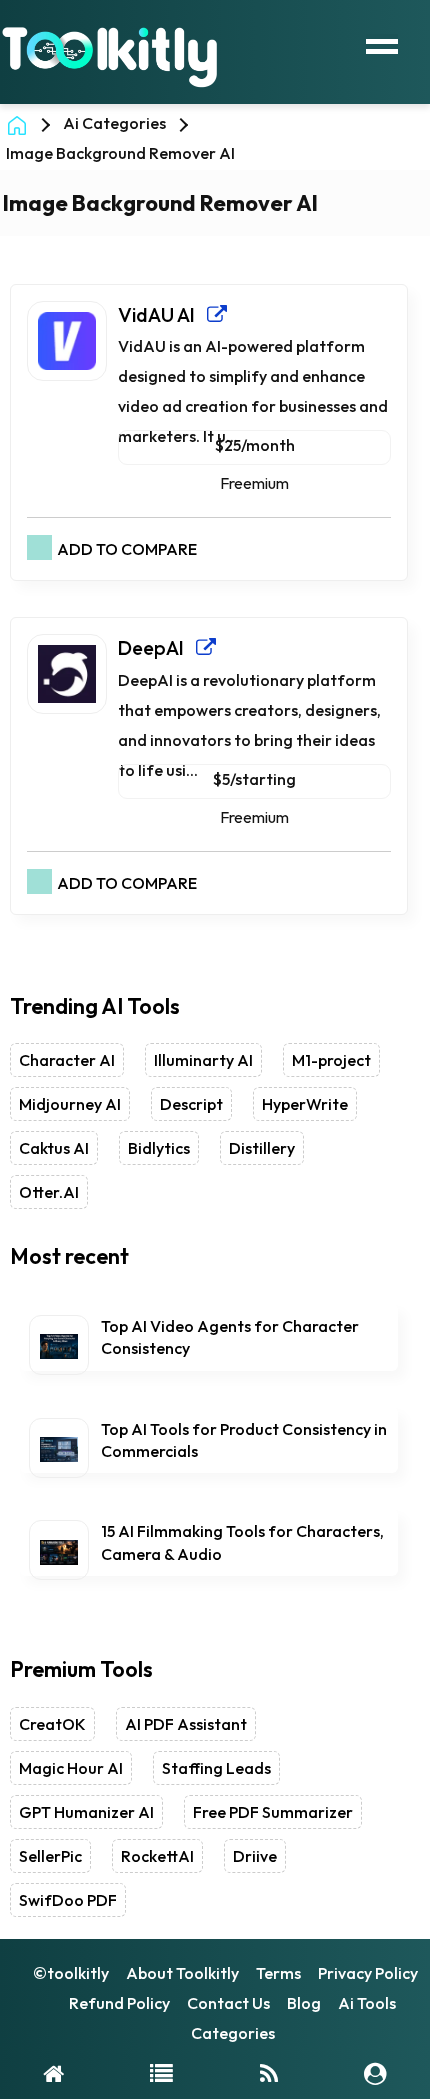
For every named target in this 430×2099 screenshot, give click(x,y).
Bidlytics (159, 1148)
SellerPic (50, 1856)
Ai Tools (367, 2003)
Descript (191, 1104)
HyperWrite (305, 1104)
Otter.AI (49, 1192)
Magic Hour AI (71, 1768)
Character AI (67, 1060)
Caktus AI (54, 1148)
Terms (278, 1973)
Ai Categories (114, 123)
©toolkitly (71, 1973)
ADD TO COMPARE (127, 549)
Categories (233, 2033)
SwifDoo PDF (68, 1900)
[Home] (53, 2072)
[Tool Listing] (161, 2072)
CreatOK (52, 1724)
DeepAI (157, 647)
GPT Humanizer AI (86, 1812)
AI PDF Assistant (186, 1724)
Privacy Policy (368, 1973)
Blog (304, 2003)
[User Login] (375, 2072)
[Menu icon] (382, 44)
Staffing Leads (216, 1768)
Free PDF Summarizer (273, 1812)
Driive (255, 1856)
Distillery (262, 1148)
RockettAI (157, 1856)
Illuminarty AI (203, 1060)
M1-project (331, 1060)
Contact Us (228, 2003)
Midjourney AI (70, 1104)
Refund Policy (119, 2003)
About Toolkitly (182, 1973)
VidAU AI (162, 314)
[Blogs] (269, 2072)
